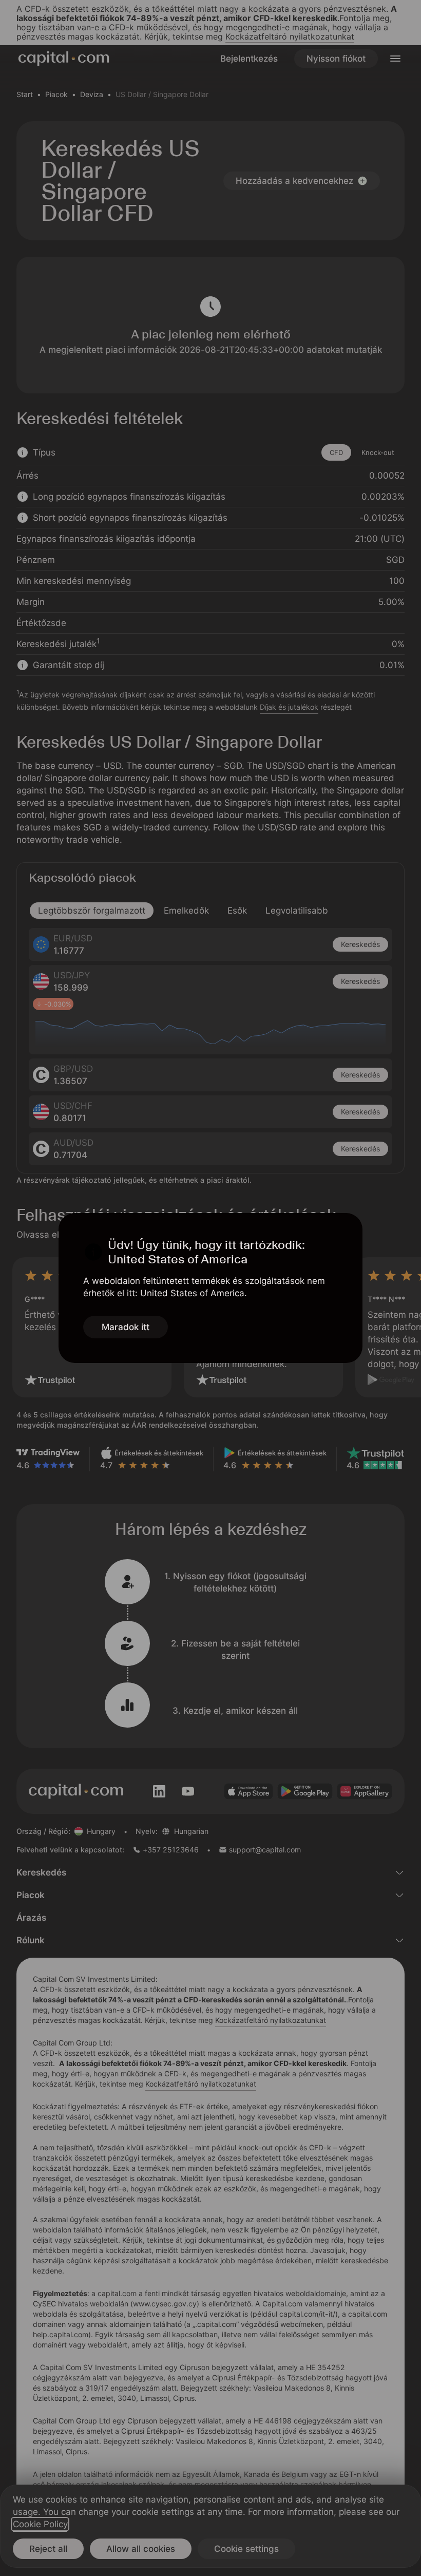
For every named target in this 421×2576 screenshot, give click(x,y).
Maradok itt (126, 1327)
